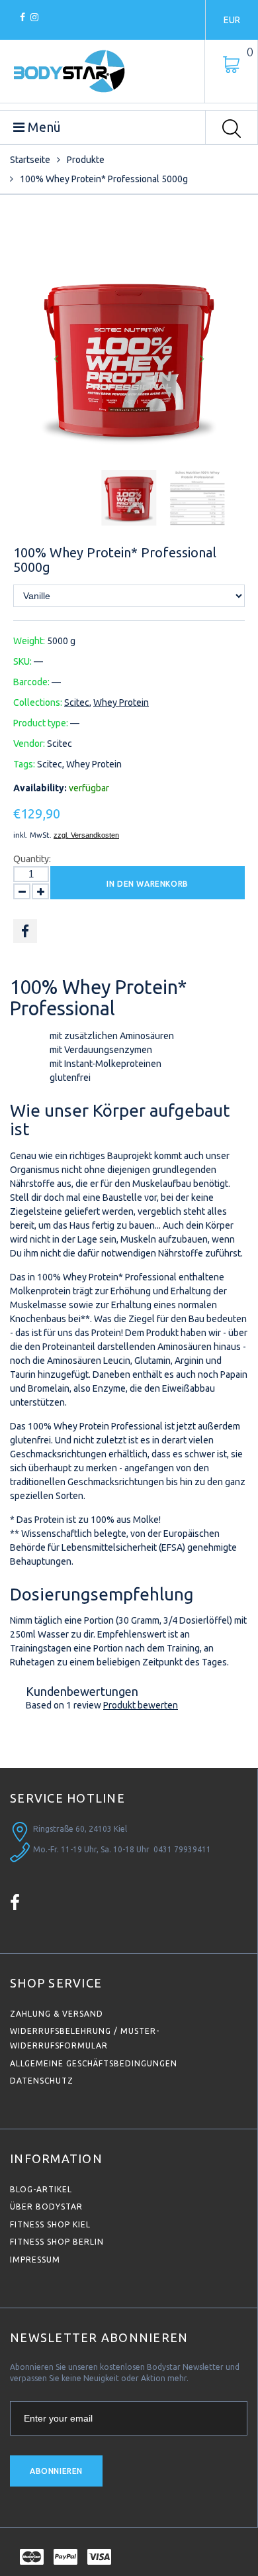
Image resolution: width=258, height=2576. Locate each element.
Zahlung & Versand (57, 2014)
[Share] (25, 931)
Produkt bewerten (141, 1705)
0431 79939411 (182, 1849)
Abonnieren (56, 2471)
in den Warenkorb (148, 884)
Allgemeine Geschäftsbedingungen (94, 2063)
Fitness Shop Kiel (50, 2224)
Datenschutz (42, 2081)
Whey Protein (121, 702)
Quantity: (32, 859)
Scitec (77, 702)
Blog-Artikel (41, 2189)
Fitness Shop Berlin (57, 2242)
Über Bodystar (46, 2207)
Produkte (86, 160)
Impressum (35, 2260)
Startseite (30, 160)
